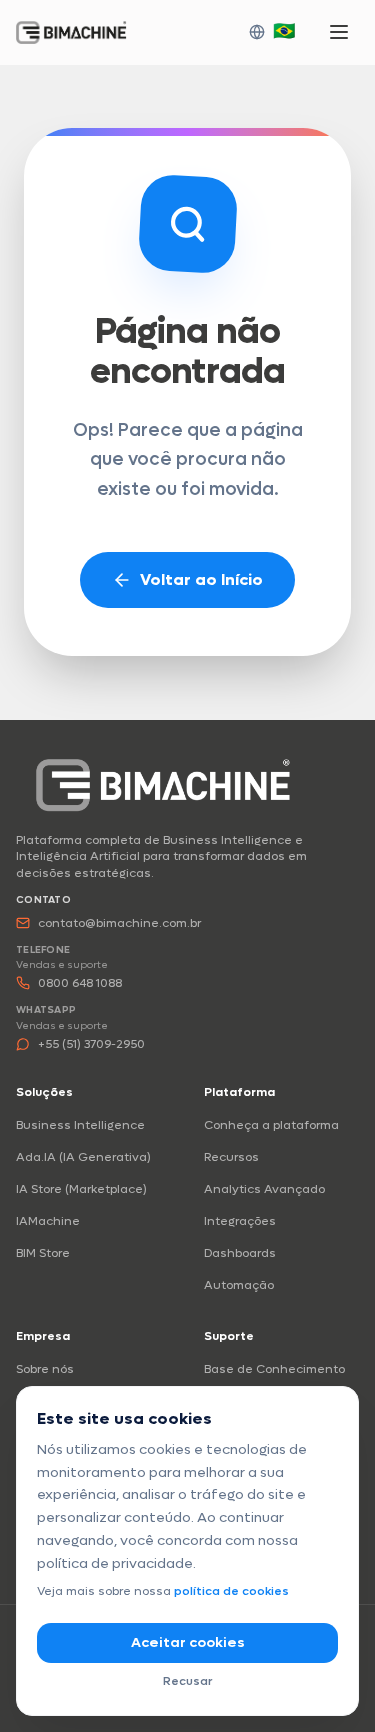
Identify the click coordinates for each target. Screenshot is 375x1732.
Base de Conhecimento (274, 1369)
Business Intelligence (80, 1125)
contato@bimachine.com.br (119, 923)
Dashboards (240, 1253)
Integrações (240, 1221)
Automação (239, 1285)
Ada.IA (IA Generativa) (83, 1157)
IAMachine (48, 1221)
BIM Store (43, 1253)
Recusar (187, 1681)
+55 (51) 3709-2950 (91, 1044)
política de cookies (231, 1591)
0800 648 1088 (80, 983)
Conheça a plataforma (271, 1125)
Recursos (231, 1157)
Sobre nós (45, 1369)
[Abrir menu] (339, 32)
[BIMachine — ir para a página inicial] (163, 784)
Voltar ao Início (201, 579)
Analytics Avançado (264, 1189)
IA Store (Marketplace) (81, 1189)
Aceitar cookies (188, 1642)
